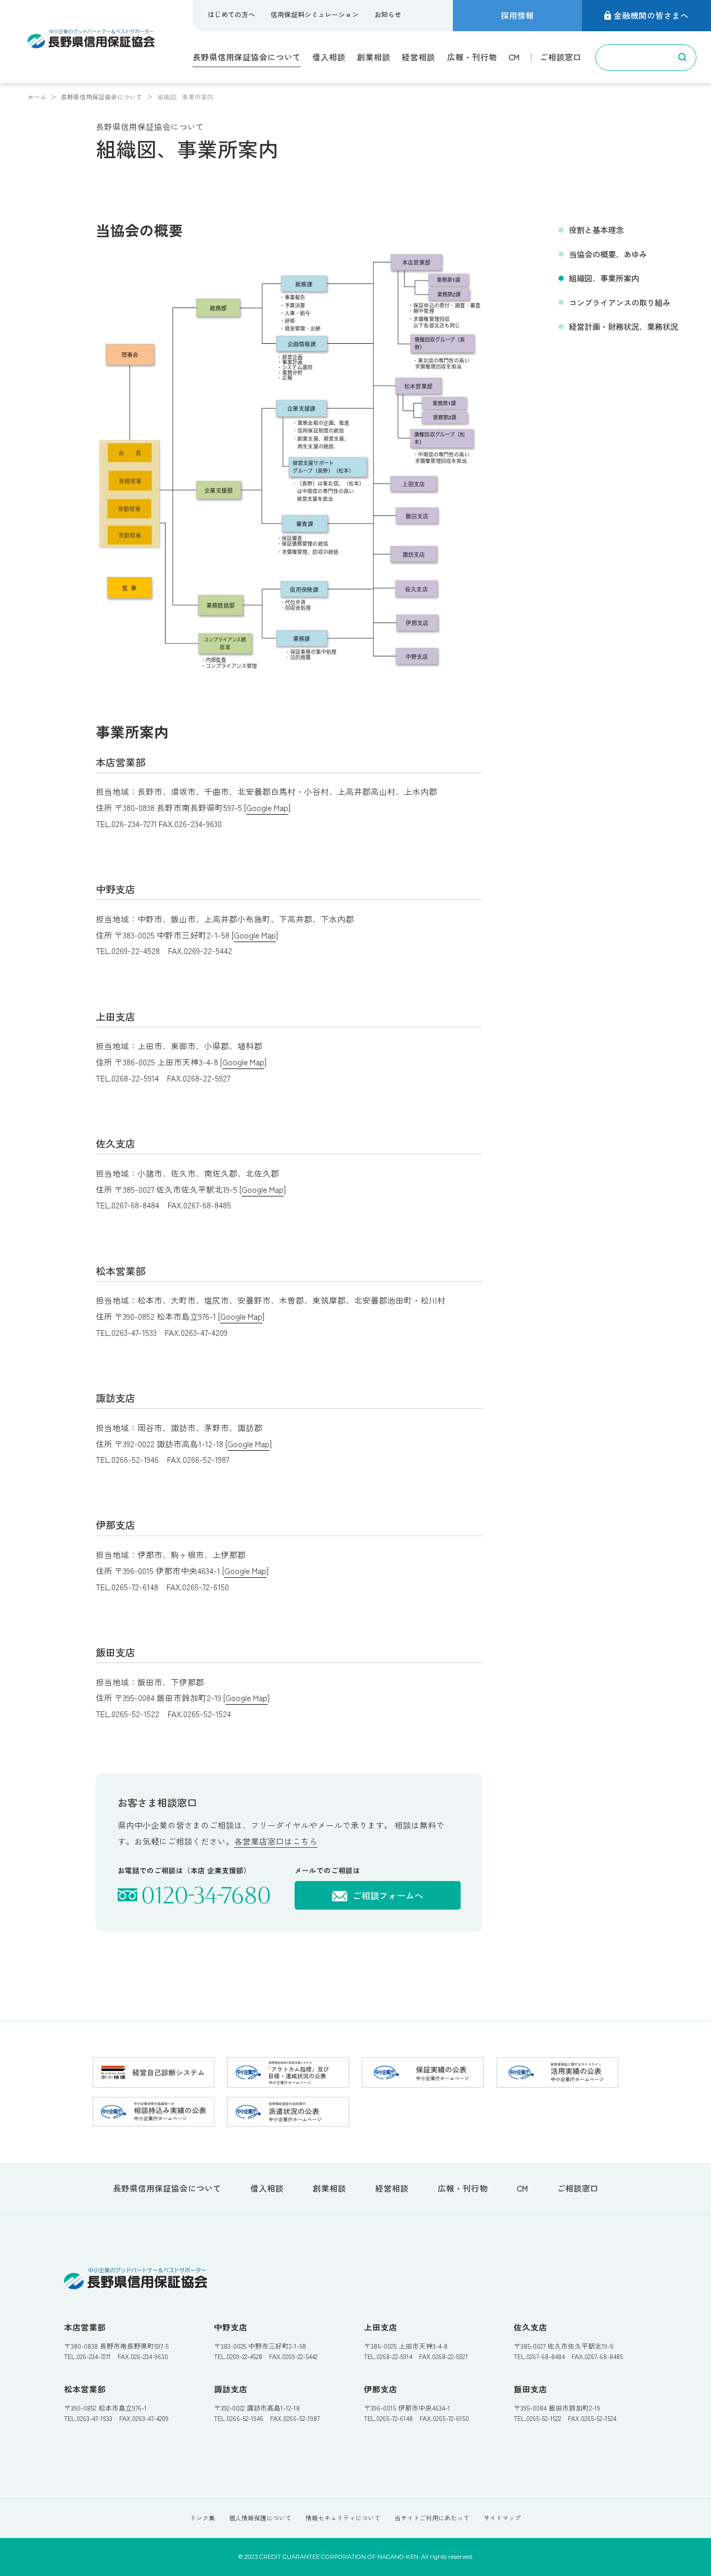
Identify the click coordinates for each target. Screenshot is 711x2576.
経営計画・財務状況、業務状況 (624, 326)
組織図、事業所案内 (604, 278)
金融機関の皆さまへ (651, 15)
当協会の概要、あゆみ (608, 254)
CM (514, 57)
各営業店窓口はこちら (276, 1841)
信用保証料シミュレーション (315, 14)
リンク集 (202, 2518)
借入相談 (329, 57)
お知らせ (388, 14)
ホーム (37, 97)
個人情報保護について (260, 2518)
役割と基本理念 (596, 229)
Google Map (267, 807)
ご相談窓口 (561, 57)
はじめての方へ (231, 14)
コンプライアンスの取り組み (620, 302)
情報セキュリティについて (343, 2518)
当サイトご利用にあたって (432, 2518)
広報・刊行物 (472, 57)
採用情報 (517, 15)
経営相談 (418, 57)
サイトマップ (502, 2518)
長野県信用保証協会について (247, 57)
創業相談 (374, 57)
